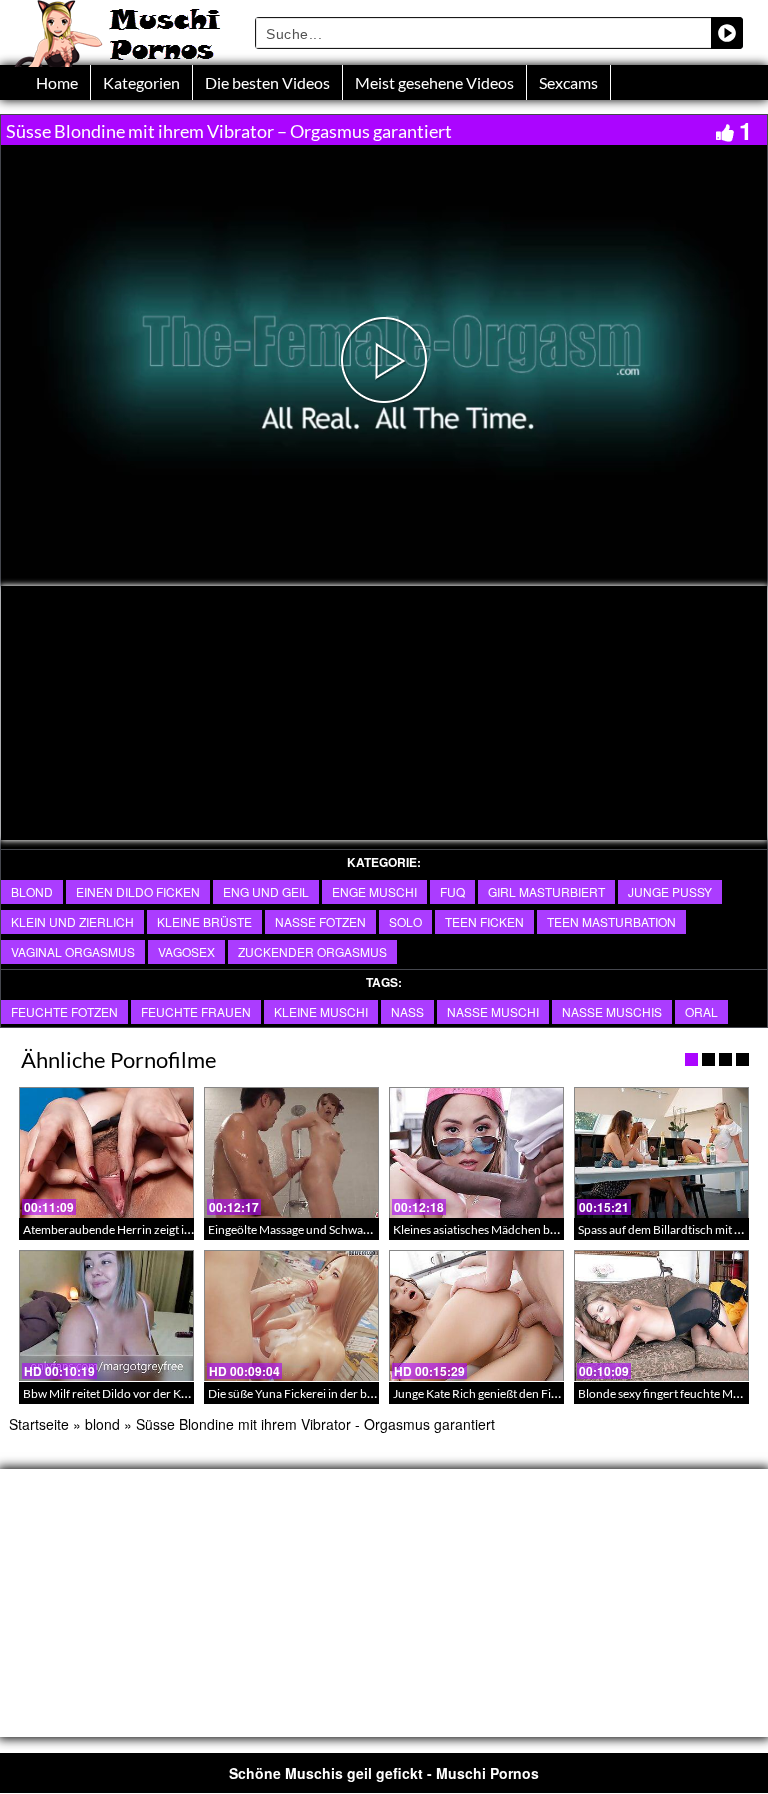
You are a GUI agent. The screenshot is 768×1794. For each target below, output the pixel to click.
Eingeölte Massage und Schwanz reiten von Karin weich (351, 1229)
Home (57, 82)
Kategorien (141, 82)
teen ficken (484, 921)
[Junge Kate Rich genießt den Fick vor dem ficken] (476, 1315)
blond (32, 891)
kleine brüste (204, 921)
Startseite (39, 1424)
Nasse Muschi (493, 1011)
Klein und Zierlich (72, 921)
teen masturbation (611, 921)
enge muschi (374, 891)
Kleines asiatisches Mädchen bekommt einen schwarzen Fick (550, 1229)
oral (701, 1011)
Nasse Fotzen (320, 921)
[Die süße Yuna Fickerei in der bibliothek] (291, 1315)
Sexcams (568, 82)
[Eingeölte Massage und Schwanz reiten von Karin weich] (291, 1152)
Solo (405, 921)
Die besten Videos (267, 82)
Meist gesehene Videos (434, 82)
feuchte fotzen (64, 1011)
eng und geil (266, 891)
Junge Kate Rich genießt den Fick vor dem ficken (517, 1393)
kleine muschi (321, 1011)
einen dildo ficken (138, 891)
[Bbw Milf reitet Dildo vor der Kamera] (106, 1315)
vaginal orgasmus (73, 951)
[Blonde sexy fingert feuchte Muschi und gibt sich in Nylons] (661, 1315)
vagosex (186, 951)
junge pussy (670, 891)
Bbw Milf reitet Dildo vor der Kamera (118, 1393)
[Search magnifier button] (727, 33)
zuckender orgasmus (312, 951)
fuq (452, 891)
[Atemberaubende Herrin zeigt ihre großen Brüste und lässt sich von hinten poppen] (106, 1152)
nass (407, 1011)
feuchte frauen (196, 1011)
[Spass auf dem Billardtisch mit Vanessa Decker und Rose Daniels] (661, 1152)
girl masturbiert (546, 891)
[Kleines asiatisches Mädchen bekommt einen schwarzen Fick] (476, 1152)
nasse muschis (612, 1011)
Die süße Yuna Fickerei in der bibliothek (310, 1393)
